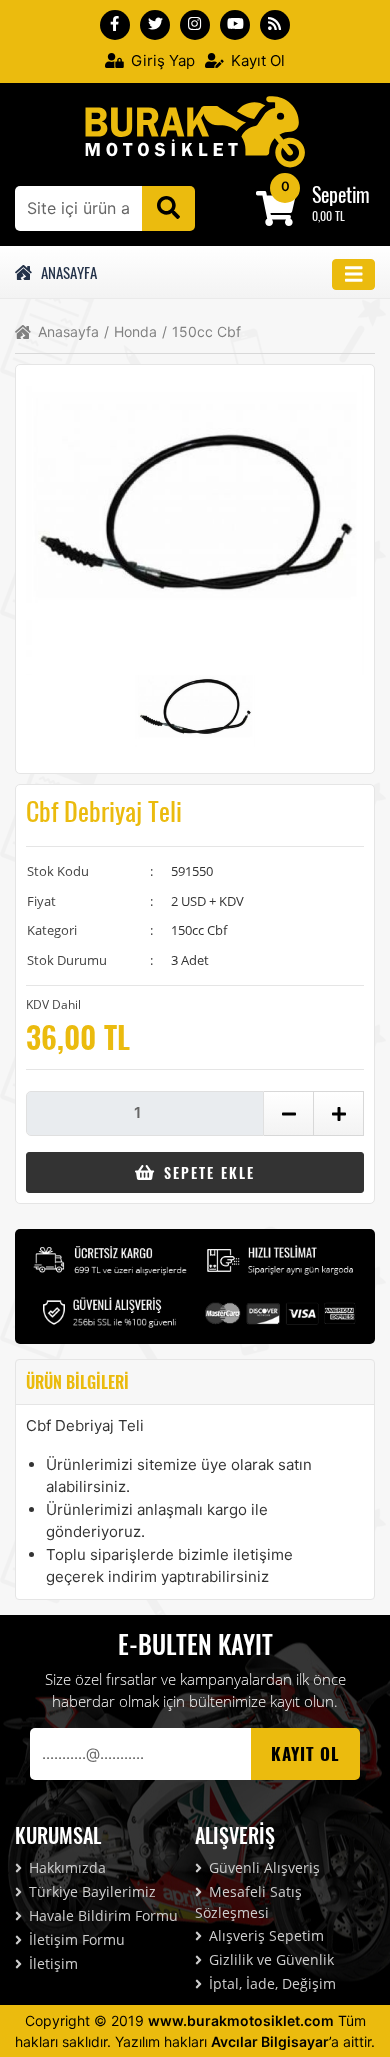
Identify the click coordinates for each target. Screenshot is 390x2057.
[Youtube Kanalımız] (235, 25)
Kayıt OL (305, 1753)
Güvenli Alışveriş (262, 1867)
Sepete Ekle (206, 1172)
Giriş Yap (161, 60)
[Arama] (168, 208)
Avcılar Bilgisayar (270, 2041)
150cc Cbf (201, 332)
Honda (130, 332)
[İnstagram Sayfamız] (195, 25)
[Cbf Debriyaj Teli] (195, 130)
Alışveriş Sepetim (264, 1935)
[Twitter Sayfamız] (155, 25)
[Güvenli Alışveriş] (110, 1311)
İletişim (51, 1963)
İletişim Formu (75, 1939)
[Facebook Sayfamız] (115, 25)
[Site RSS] (275, 25)
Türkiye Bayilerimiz (90, 1891)
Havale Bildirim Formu (101, 1915)
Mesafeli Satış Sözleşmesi (248, 1902)
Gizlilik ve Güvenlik (269, 1959)
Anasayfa (66, 272)
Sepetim (341, 194)
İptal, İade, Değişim (270, 1983)
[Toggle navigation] (354, 274)
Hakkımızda (65, 1867)
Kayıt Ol (256, 60)
